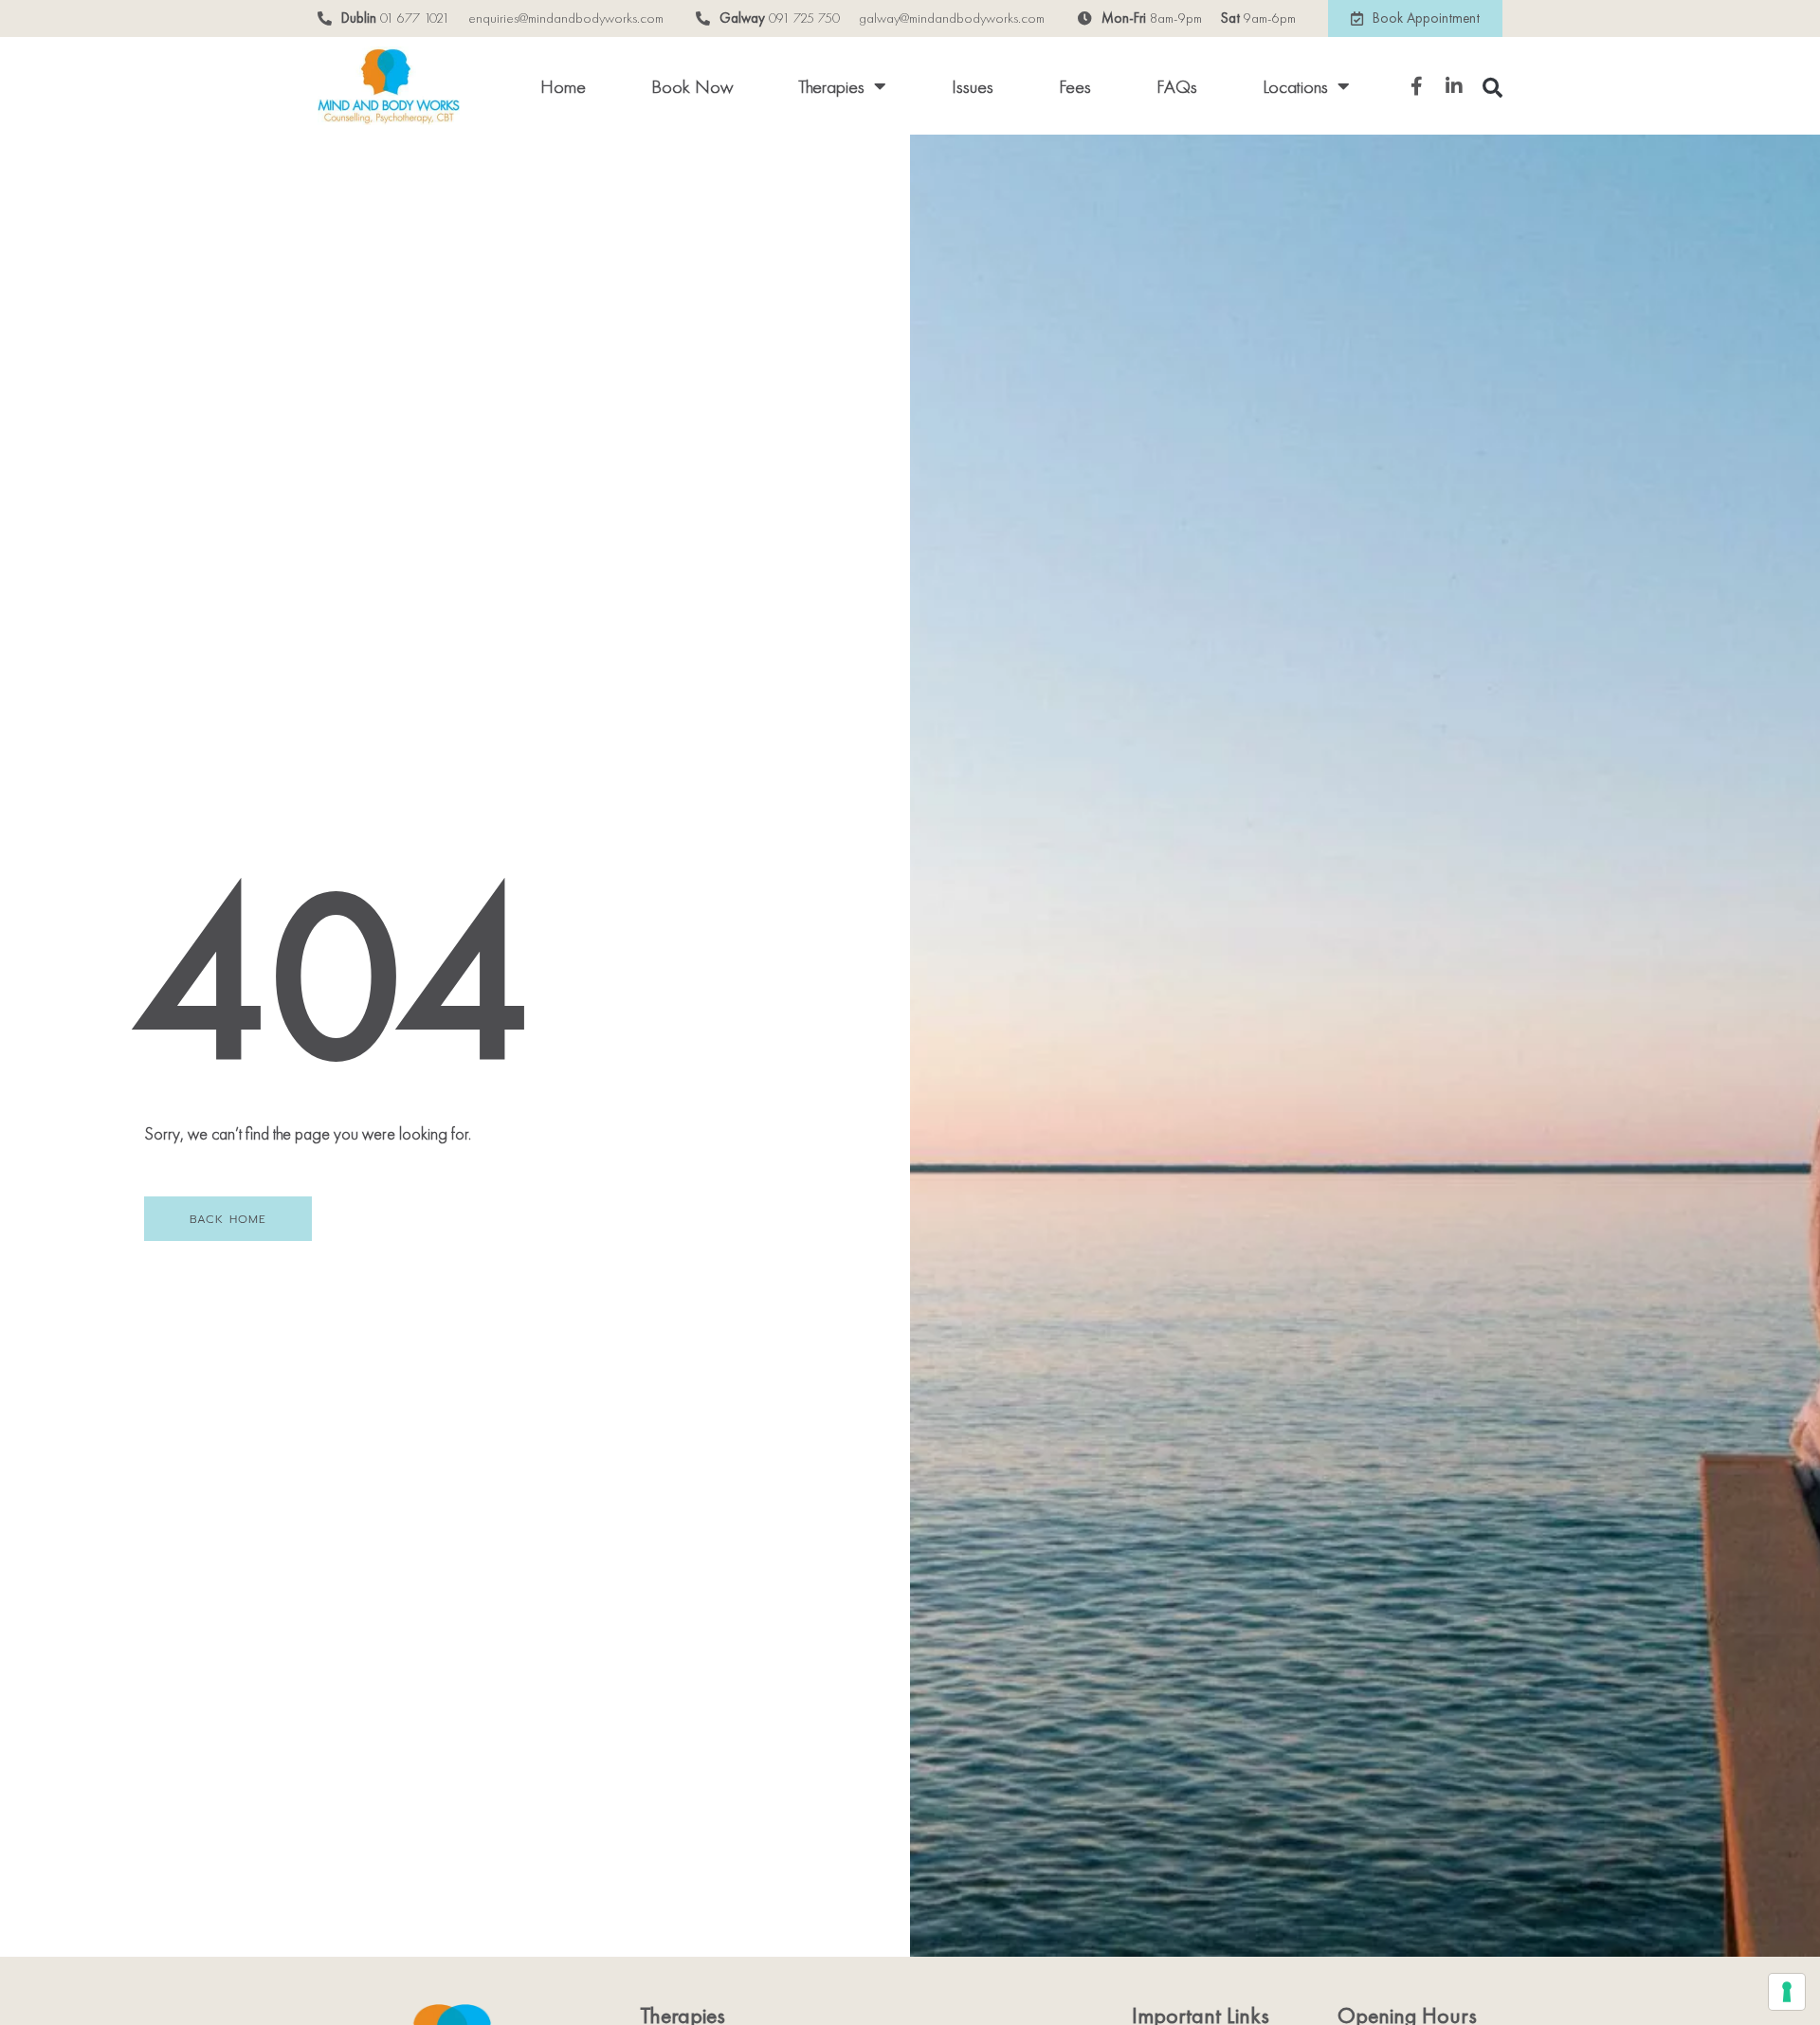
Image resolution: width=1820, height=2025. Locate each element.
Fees (1075, 86)
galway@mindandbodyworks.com (952, 18)
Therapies (831, 86)
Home (563, 86)
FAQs (1177, 86)
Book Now (692, 86)
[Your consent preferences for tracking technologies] (1787, 1992)
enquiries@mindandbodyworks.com (566, 18)
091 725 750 (804, 18)
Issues (973, 86)
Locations (1295, 86)
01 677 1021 (415, 18)
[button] (1492, 88)
